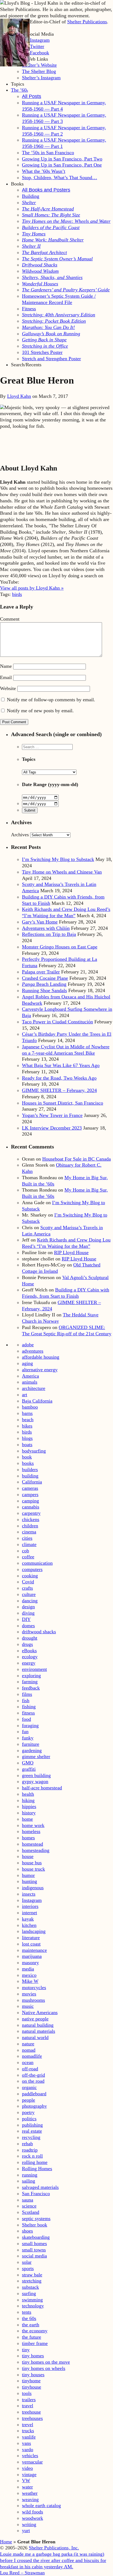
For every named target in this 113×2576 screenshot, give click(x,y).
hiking (28, 1800)
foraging (30, 1725)
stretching (32, 2281)
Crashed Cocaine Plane (45, 978)
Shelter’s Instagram (41, 78)
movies (29, 1994)
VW (26, 2481)
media (28, 1969)
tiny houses (33, 2375)
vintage (29, 2474)
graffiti (29, 1769)
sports (28, 2268)
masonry (30, 1963)
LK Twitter (33, 46)
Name (6, 666)
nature (28, 2044)
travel (28, 2406)
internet (29, 1913)
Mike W (30, 1981)
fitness (28, 1713)
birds (17, 594)
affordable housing (41, 1357)
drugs (27, 1644)
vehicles (30, 2456)
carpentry (31, 1513)
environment (34, 1669)
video (27, 2468)
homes (28, 1838)
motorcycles (34, 1987)
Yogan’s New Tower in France (52, 1115)
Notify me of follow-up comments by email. (51, 700)
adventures (33, 1351)
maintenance (34, 1950)
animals (30, 1382)
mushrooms (33, 2000)
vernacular (32, 2462)
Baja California (37, 1401)
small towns (34, 2250)
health (28, 1794)
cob (26, 1551)
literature (31, 1938)
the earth (31, 2325)
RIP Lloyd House (71, 1252)
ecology (30, 1657)
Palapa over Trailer (41, 972)
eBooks (29, 1651)
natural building (38, 2025)
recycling (31, 2137)
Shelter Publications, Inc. (54, 2548)
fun (25, 1732)
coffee (28, 1557)
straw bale (32, 2275)
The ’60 (19, 90)
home (27, 1819)
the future (32, 2337)
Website (8, 688)
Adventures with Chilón (46, 928)
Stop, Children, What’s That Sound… (60, 178)
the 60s (29, 2318)
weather (30, 2493)
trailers (29, 2400)
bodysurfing (34, 1451)
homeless (31, 1831)
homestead (33, 1844)
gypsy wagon (35, 1781)
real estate (32, 2131)
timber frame (35, 2343)
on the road (33, 2081)
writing (29, 2524)
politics (29, 2119)
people (29, 2100)
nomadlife (32, 2056)
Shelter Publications (87, 22)
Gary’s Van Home (40, 922)
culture (29, 1594)
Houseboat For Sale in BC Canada (77, 1159)
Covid (28, 1582)
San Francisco (36, 2194)
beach (28, 1420)
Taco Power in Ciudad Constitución (57, 1022)
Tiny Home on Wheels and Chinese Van (62, 872)
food (26, 1719)
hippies (29, 1806)
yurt (26, 2530)
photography (34, 2106)
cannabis (31, 1507)
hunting (29, 1881)
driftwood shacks (39, 1632)
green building (36, 1775)
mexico (29, 1975)
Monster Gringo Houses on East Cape (60, 947)
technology (33, 2306)
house (28, 1856)
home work (33, 1825)
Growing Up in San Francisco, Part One (62, 165)
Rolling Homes (37, 2169)
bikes (27, 1426)
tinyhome (31, 2381)
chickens (31, 1519)
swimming (32, 2300)
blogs (27, 1438)
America (30, 1376)
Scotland (31, 2212)
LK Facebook (36, 53)
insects (29, 1894)
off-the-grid (33, 2075)
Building (31, 196)
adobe (28, 1345)
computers (32, 1569)
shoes (27, 2231)
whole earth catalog (41, 2505)
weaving (30, 2499)
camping (30, 1501)
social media (34, 2256)
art (25, 1395)
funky (28, 1738)
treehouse (31, 2412)
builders (30, 1469)
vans (26, 2443)
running (30, 2175)
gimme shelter (36, 1756)
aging (27, 1363)
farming (30, 1682)
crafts (27, 1588)
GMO (28, 1763)
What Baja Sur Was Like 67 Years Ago (61, 1065)
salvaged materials (40, 2187)
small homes (34, 2243)
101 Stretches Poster (42, 352)
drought (30, 1638)
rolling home (35, 2162)
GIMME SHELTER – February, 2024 (59, 1090)
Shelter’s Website (39, 65)
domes (28, 1626)
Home (6, 2542)
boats (27, 1445)
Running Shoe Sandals (44, 990)
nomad (29, 2050)
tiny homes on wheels (44, 2368)
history (29, 1813)
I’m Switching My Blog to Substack (58, 859)
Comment (10, 619)
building (30, 1476)
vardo (28, 2450)
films (27, 1694)
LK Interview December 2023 (52, 1128)
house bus (32, 1863)
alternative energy (40, 1370)
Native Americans (40, 2012)
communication (37, 1563)
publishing (32, 2125)
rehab (27, 2144)
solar (27, 2262)
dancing (30, 1601)
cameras (30, 1488)
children (30, 1526)
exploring (31, 1676)
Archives (20, 835)
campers (30, 1494)
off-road (30, 2069)
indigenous (33, 1888)
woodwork (33, 2518)
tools (27, 2393)
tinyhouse (32, 2387)
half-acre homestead (42, 1788)
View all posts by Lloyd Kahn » (32, 588)
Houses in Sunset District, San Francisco (63, 1103)
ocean (28, 2062)
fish (26, 1701)
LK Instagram (36, 40)
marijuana (32, 1956)
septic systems (36, 2219)
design (28, 1607)
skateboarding (36, 2237)
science (29, 2206)
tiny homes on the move (46, 2362)
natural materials (39, 2031)
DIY (26, 1619)
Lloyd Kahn (19, 396)
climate (29, 1544)
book (27, 1457)
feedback (31, 1688)
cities (27, 1538)
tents (27, 2312)
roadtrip (30, 2150)
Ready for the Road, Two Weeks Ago (59, 1078)
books (28, 1463)
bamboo (30, 1407)
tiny (26, 2350)
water (27, 2487)
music (28, 2006)
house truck (33, 1869)
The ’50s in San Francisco (48, 153)
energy (29, 1663)
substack (30, 2287)
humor (28, 1875)
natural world (35, 2037)
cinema (29, 1532)
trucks (28, 2431)
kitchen (29, 1925)
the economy (35, 2331)
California (32, 1482)
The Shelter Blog (39, 71)
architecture (34, 1388)
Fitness (29, 309)
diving (28, 1613)
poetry (28, 2112)
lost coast (31, 1944)
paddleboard (34, 2094)
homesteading (36, 1850)
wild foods (33, 2512)
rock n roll (32, 2156)
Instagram (32, 1900)
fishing (29, 1707)
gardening (32, 1750)
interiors (30, 1906)
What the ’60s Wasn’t (44, 171)
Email (6, 677)
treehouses (32, 2418)
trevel (28, 2425)
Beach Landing (44, 984)
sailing (29, 2181)
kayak (28, 1919)
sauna (28, 2200)
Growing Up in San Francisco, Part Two (62, 159)
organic (29, 2087)
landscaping (34, 1931)
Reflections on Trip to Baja (49, 934)
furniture (31, 1744)
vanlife (29, 2437)
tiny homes (33, 2356)
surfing (29, 2293)
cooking (30, 1576)
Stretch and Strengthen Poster (51, 359)
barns (27, 1413)
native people (35, 2019)
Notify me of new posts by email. (40, 711)
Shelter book (35, 2225)
